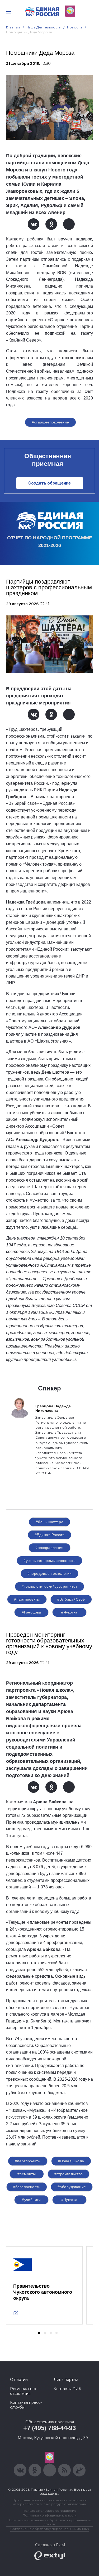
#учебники (31, 2200)
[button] (39, 2333)
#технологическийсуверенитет (49, 1586)
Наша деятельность (44, 27)
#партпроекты (27, 1599)
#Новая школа (71, 2161)
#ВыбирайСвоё (71, 1599)
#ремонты (27, 2174)
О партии (19, 2380)
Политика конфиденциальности (50, 2515)
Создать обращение (49, 483)
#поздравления (49, 1548)
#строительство (69, 2174)
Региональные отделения (24, 2391)
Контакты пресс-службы (26, 2405)
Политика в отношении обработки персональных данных (49, 2522)
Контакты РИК (67, 2389)
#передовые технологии (50, 1573)
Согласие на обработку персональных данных (50, 2529)
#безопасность (27, 2187)
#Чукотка (69, 1612)
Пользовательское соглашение (49, 2511)
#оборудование (72, 2187)
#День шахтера (49, 1522)
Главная (13, 27)
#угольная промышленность (49, 1561)
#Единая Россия (49, 1535)
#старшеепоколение (50, 422)
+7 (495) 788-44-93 (49, 2428)
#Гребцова (31, 1612)
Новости (75, 27)
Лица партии (66, 2380)
